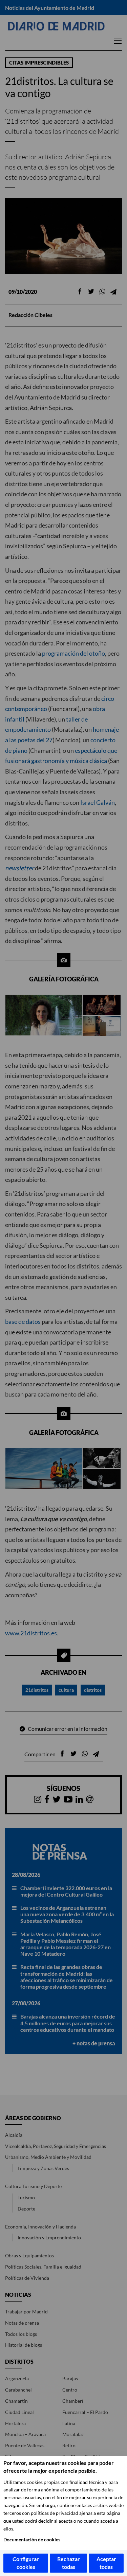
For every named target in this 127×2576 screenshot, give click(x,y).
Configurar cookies (26, 2563)
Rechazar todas (69, 2563)
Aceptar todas (106, 2563)
